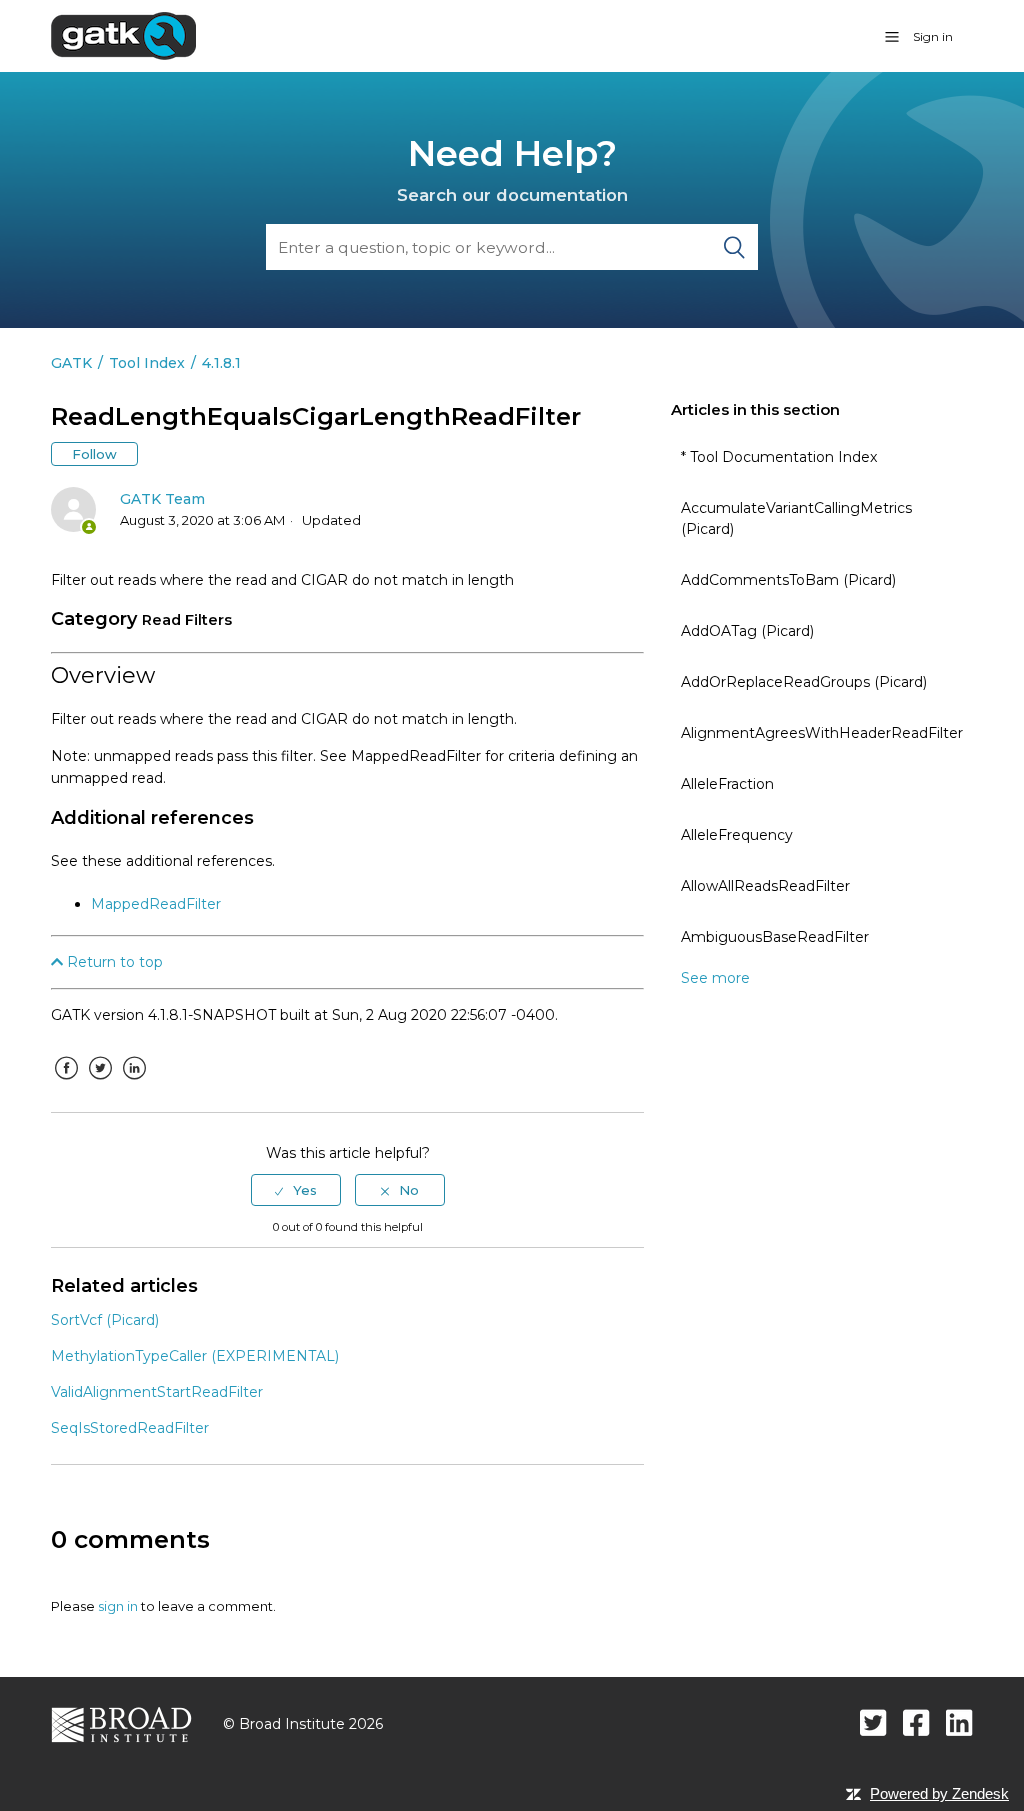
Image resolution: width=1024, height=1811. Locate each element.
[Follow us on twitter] (873, 1722)
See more (715, 978)
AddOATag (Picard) (747, 631)
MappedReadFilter (156, 904)
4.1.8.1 (221, 363)
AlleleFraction (727, 784)
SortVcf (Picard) (105, 1320)
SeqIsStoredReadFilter (130, 1428)
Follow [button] (94, 454)
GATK (71, 363)
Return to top (113, 962)
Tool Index (147, 363)
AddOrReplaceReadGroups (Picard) (804, 682)
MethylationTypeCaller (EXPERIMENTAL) (195, 1356)
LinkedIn (134, 1083)
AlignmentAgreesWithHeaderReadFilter (822, 733)
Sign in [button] (933, 36)
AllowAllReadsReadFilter (765, 886)
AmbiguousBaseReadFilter (775, 937)
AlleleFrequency (737, 835)
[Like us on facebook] (916, 1722)
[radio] (296, 1190)
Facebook (66, 1083)
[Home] (123, 35)
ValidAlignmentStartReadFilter (157, 1392)
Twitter (100, 1083)
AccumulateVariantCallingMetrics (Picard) (796, 518)
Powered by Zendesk (939, 1793)
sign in (118, 1606)
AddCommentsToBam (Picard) (788, 580)
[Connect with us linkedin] (959, 1722)
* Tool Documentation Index (779, 457)
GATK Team (162, 499)
